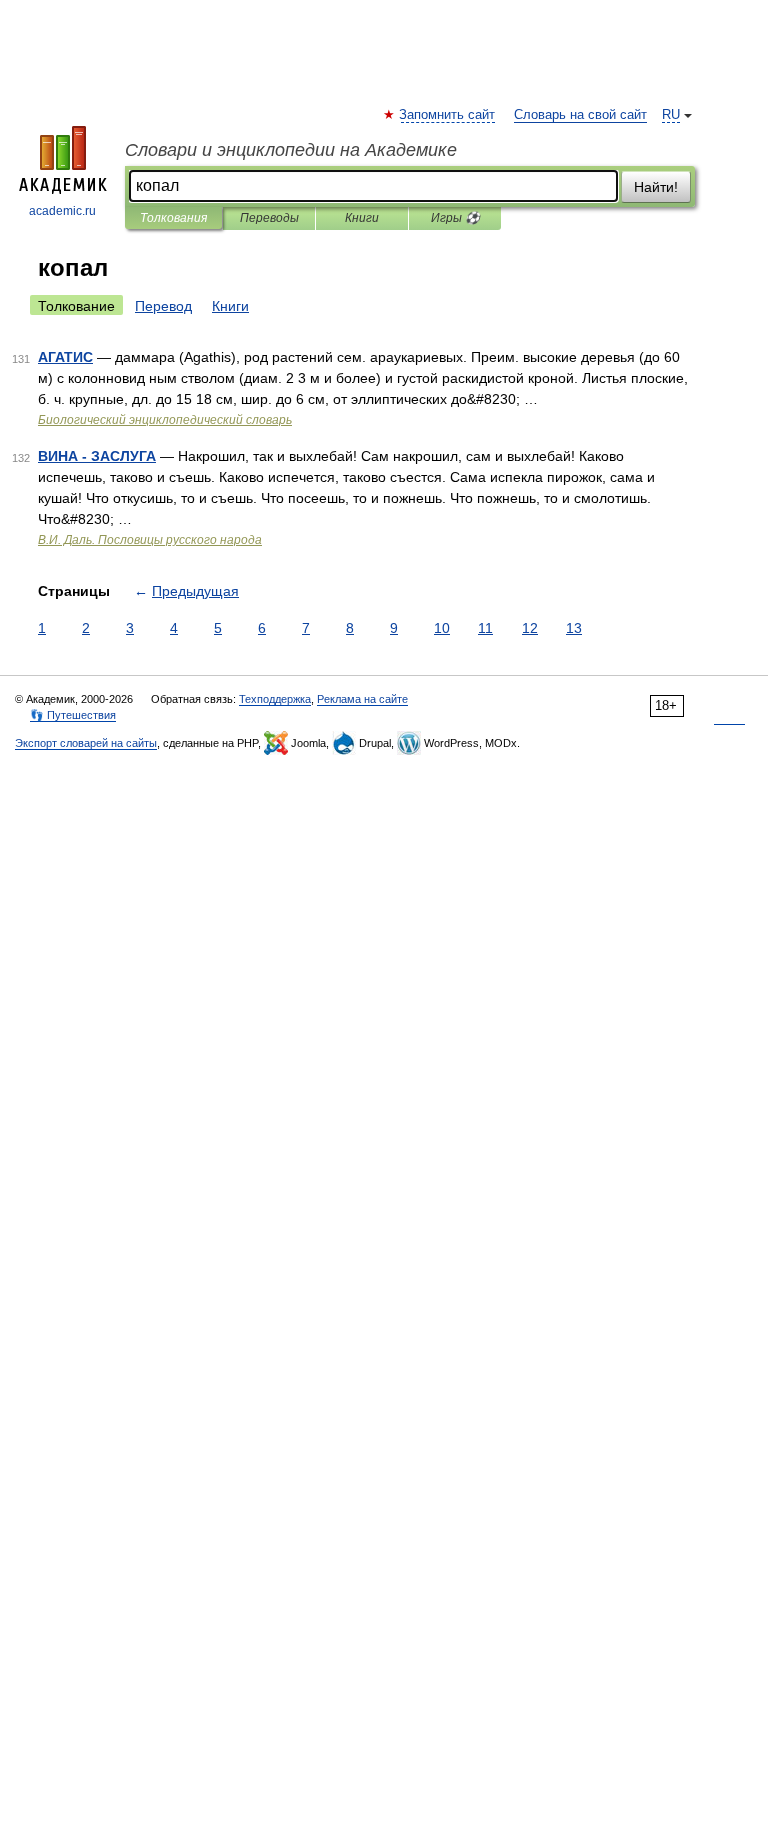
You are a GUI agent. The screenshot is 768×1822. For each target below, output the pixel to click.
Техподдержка (275, 699)
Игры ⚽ (455, 218)
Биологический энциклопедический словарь (165, 420)
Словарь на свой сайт (580, 115)
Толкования (173, 218)
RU (671, 115)
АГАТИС (65, 357)
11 (485, 628)
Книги (362, 218)
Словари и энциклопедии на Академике (291, 150)
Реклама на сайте (362, 699)
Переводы (269, 218)
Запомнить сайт (448, 115)
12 (530, 628)
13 (574, 628)
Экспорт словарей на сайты (86, 743)
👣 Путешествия (73, 715)
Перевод (163, 306)
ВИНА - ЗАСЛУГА (97, 456)
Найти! (656, 187)
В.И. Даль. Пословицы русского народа (150, 540)
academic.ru (62, 211)
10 (442, 628)
